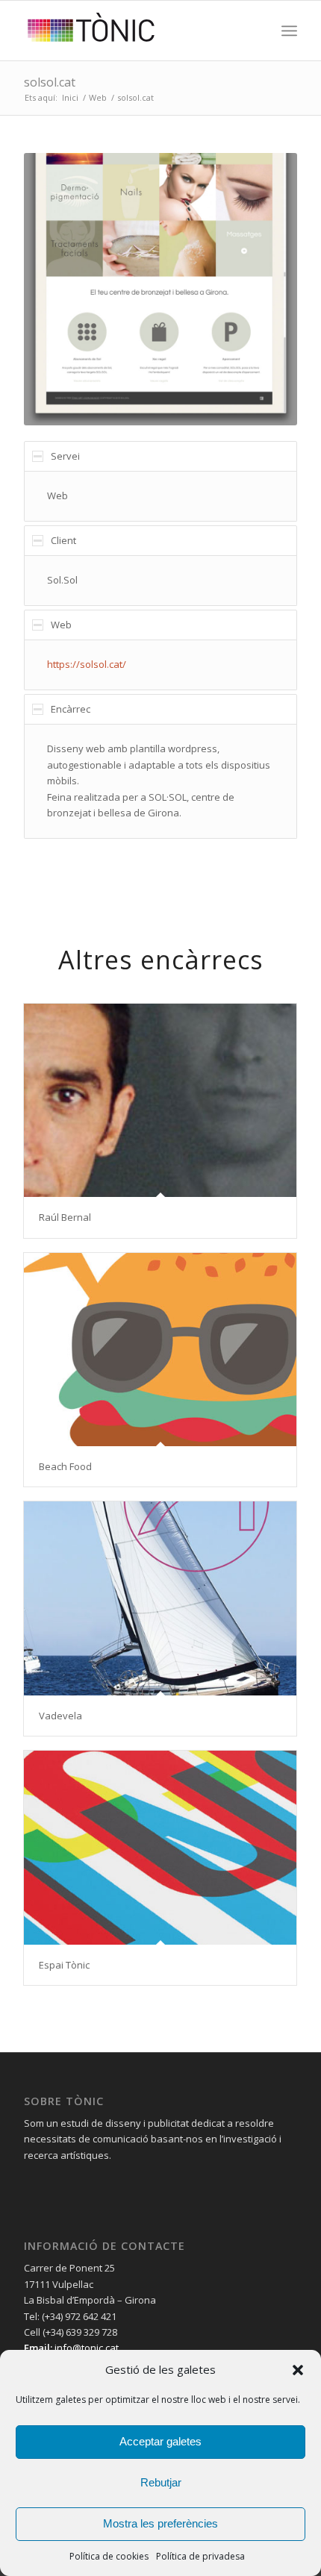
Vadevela (60, 1716)
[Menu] (289, 31)
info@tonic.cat (85, 2348)
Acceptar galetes (160, 2441)
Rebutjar (161, 2482)
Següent (264, 289)
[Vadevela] (160, 1598)
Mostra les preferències (160, 2523)
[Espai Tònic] (160, 1847)
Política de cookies (109, 2556)
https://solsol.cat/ (87, 664)
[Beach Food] (160, 1350)
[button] (298, 2370)
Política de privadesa (200, 2556)
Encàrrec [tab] (71, 709)
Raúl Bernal (65, 1217)
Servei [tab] (65, 456)
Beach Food (65, 1466)
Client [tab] (63, 540)
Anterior (57, 289)
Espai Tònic (64, 1965)
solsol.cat (50, 82)
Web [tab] (61, 625)
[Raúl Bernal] (160, 1100)
